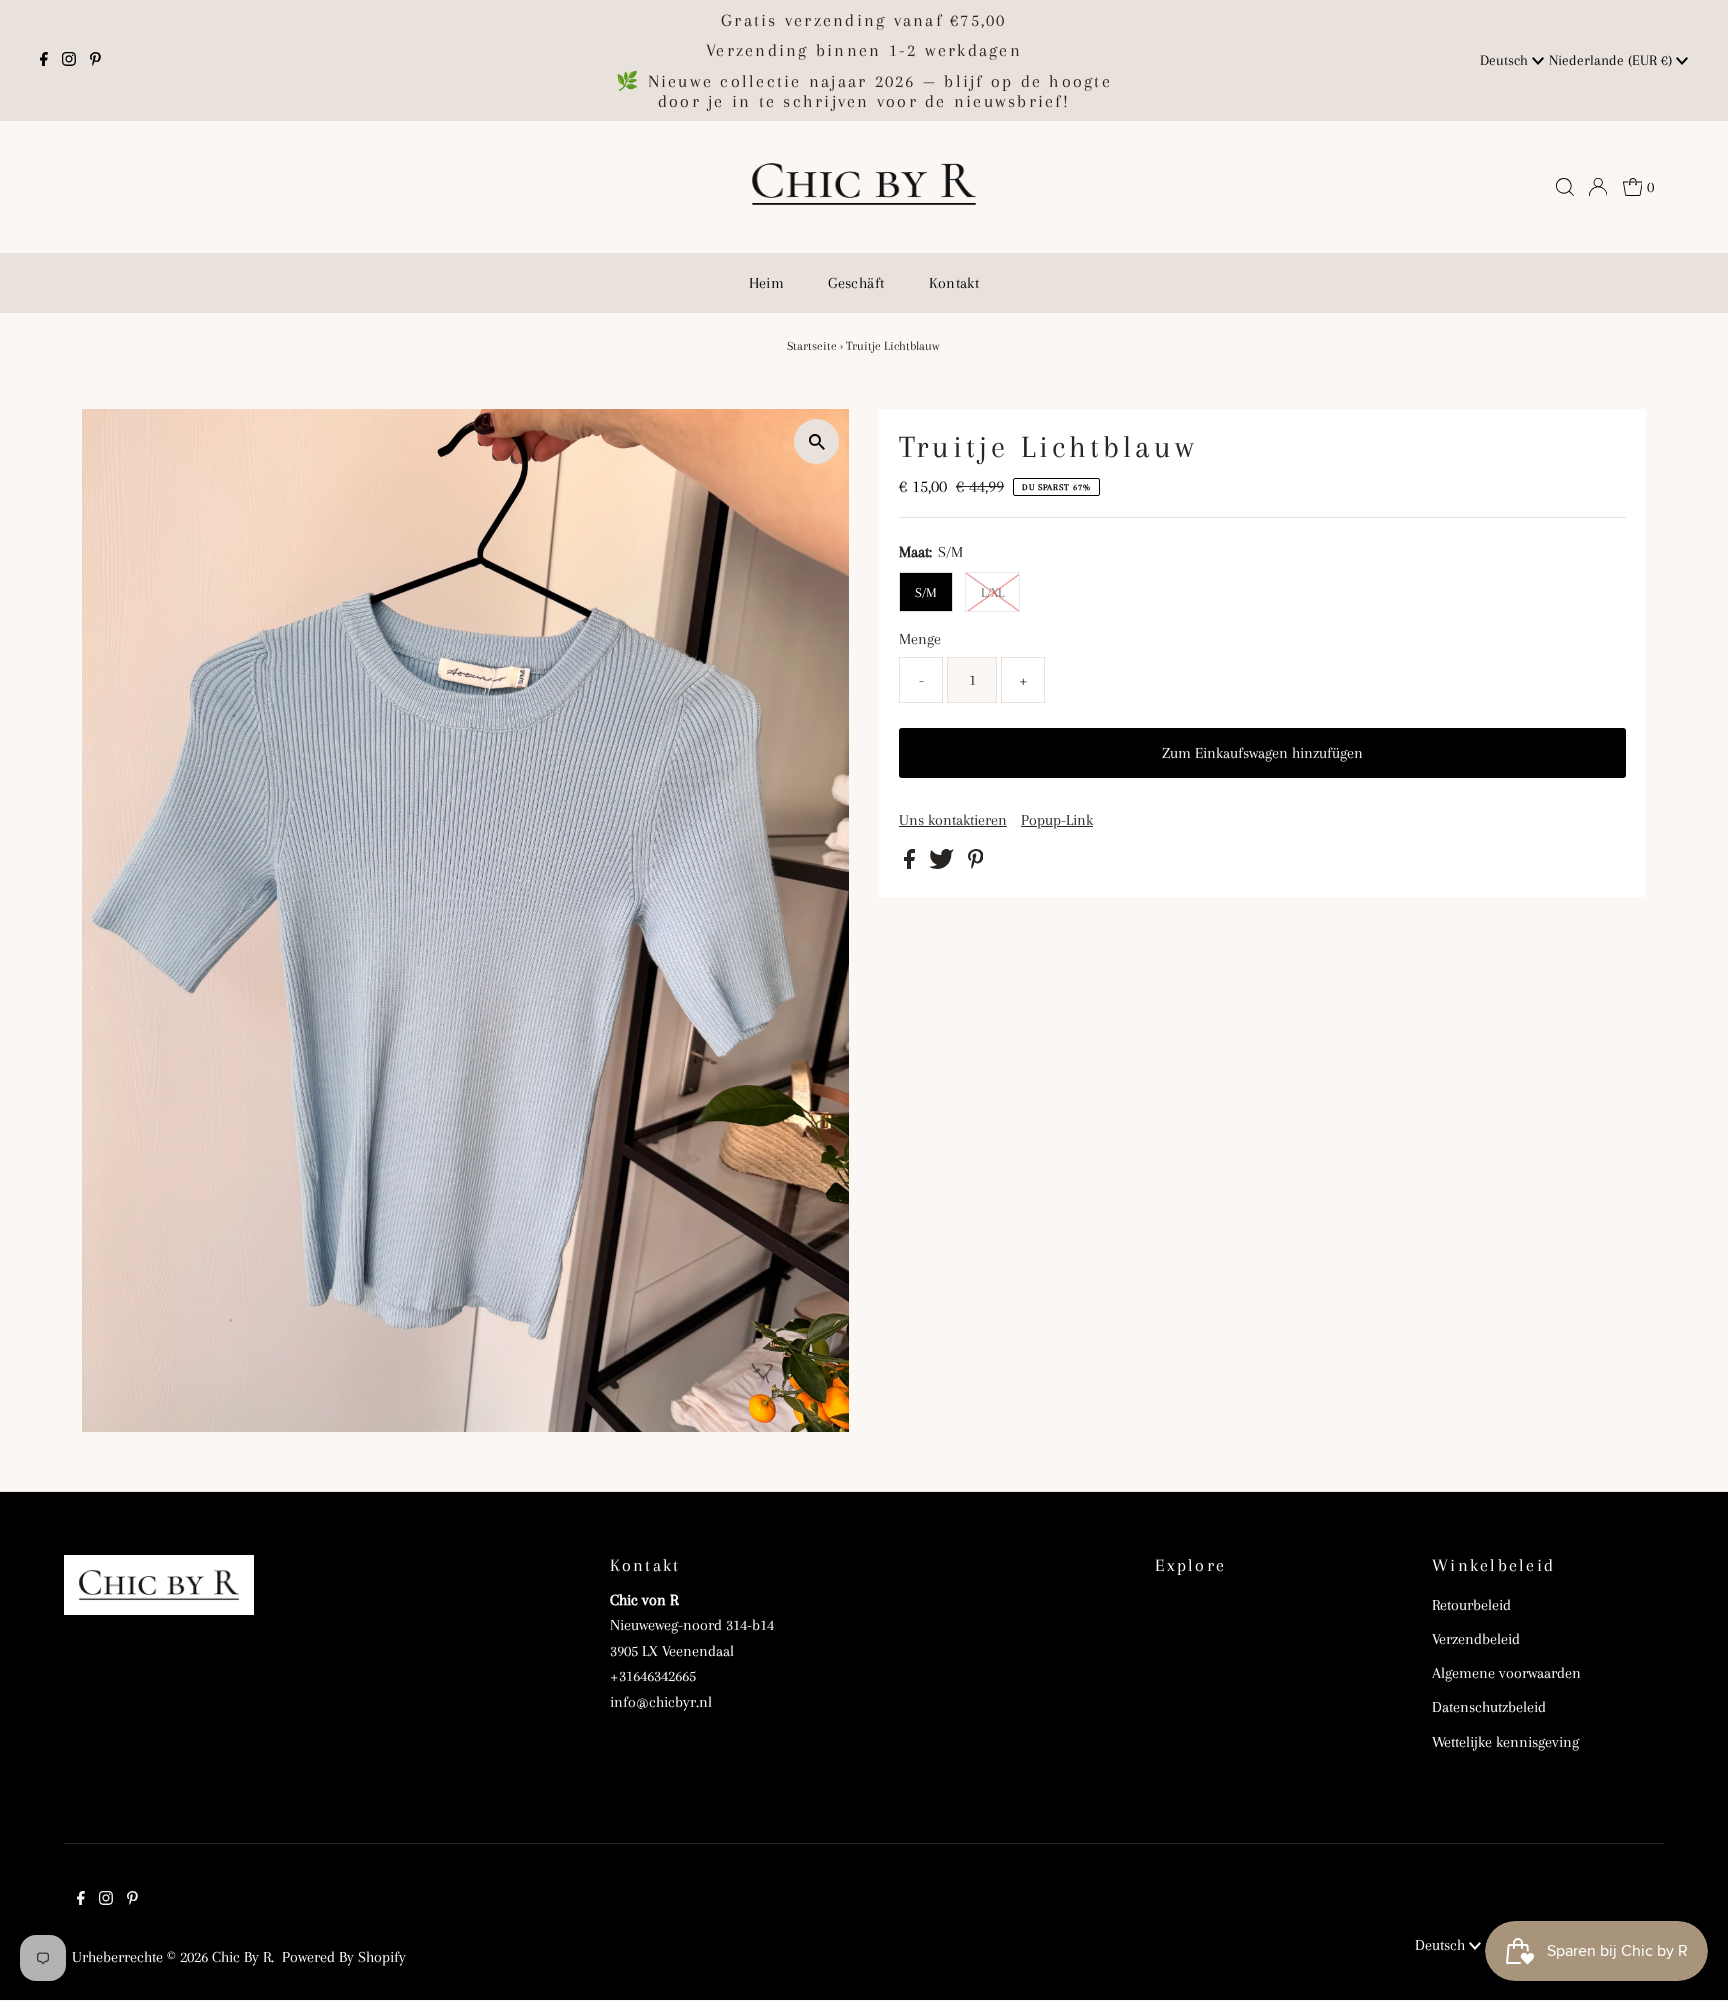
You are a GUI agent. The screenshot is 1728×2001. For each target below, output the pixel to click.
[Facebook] (44, 61)
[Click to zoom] (816, 441)
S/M (926, 592)
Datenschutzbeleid (1489, 1707)
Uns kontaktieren (953, 820)
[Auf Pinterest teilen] (976, 864)
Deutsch (1506, 60)
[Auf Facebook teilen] (911, 864)
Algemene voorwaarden (1506, 1673)
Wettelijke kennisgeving (1505, 1742)
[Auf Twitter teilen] (943, 864)
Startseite (812, 346)
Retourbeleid (1471, 1605)
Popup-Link (1057, 820)
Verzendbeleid (1476, 1639)
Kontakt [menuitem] (954, 283)
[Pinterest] (95, 61)
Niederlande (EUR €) (1612, 60)
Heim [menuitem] (767, 283)
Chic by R (241, 1957)
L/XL (992, 592)
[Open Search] (1565, 187)
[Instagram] (69, 61)
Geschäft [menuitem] (856, 283)
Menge (920, 639)
